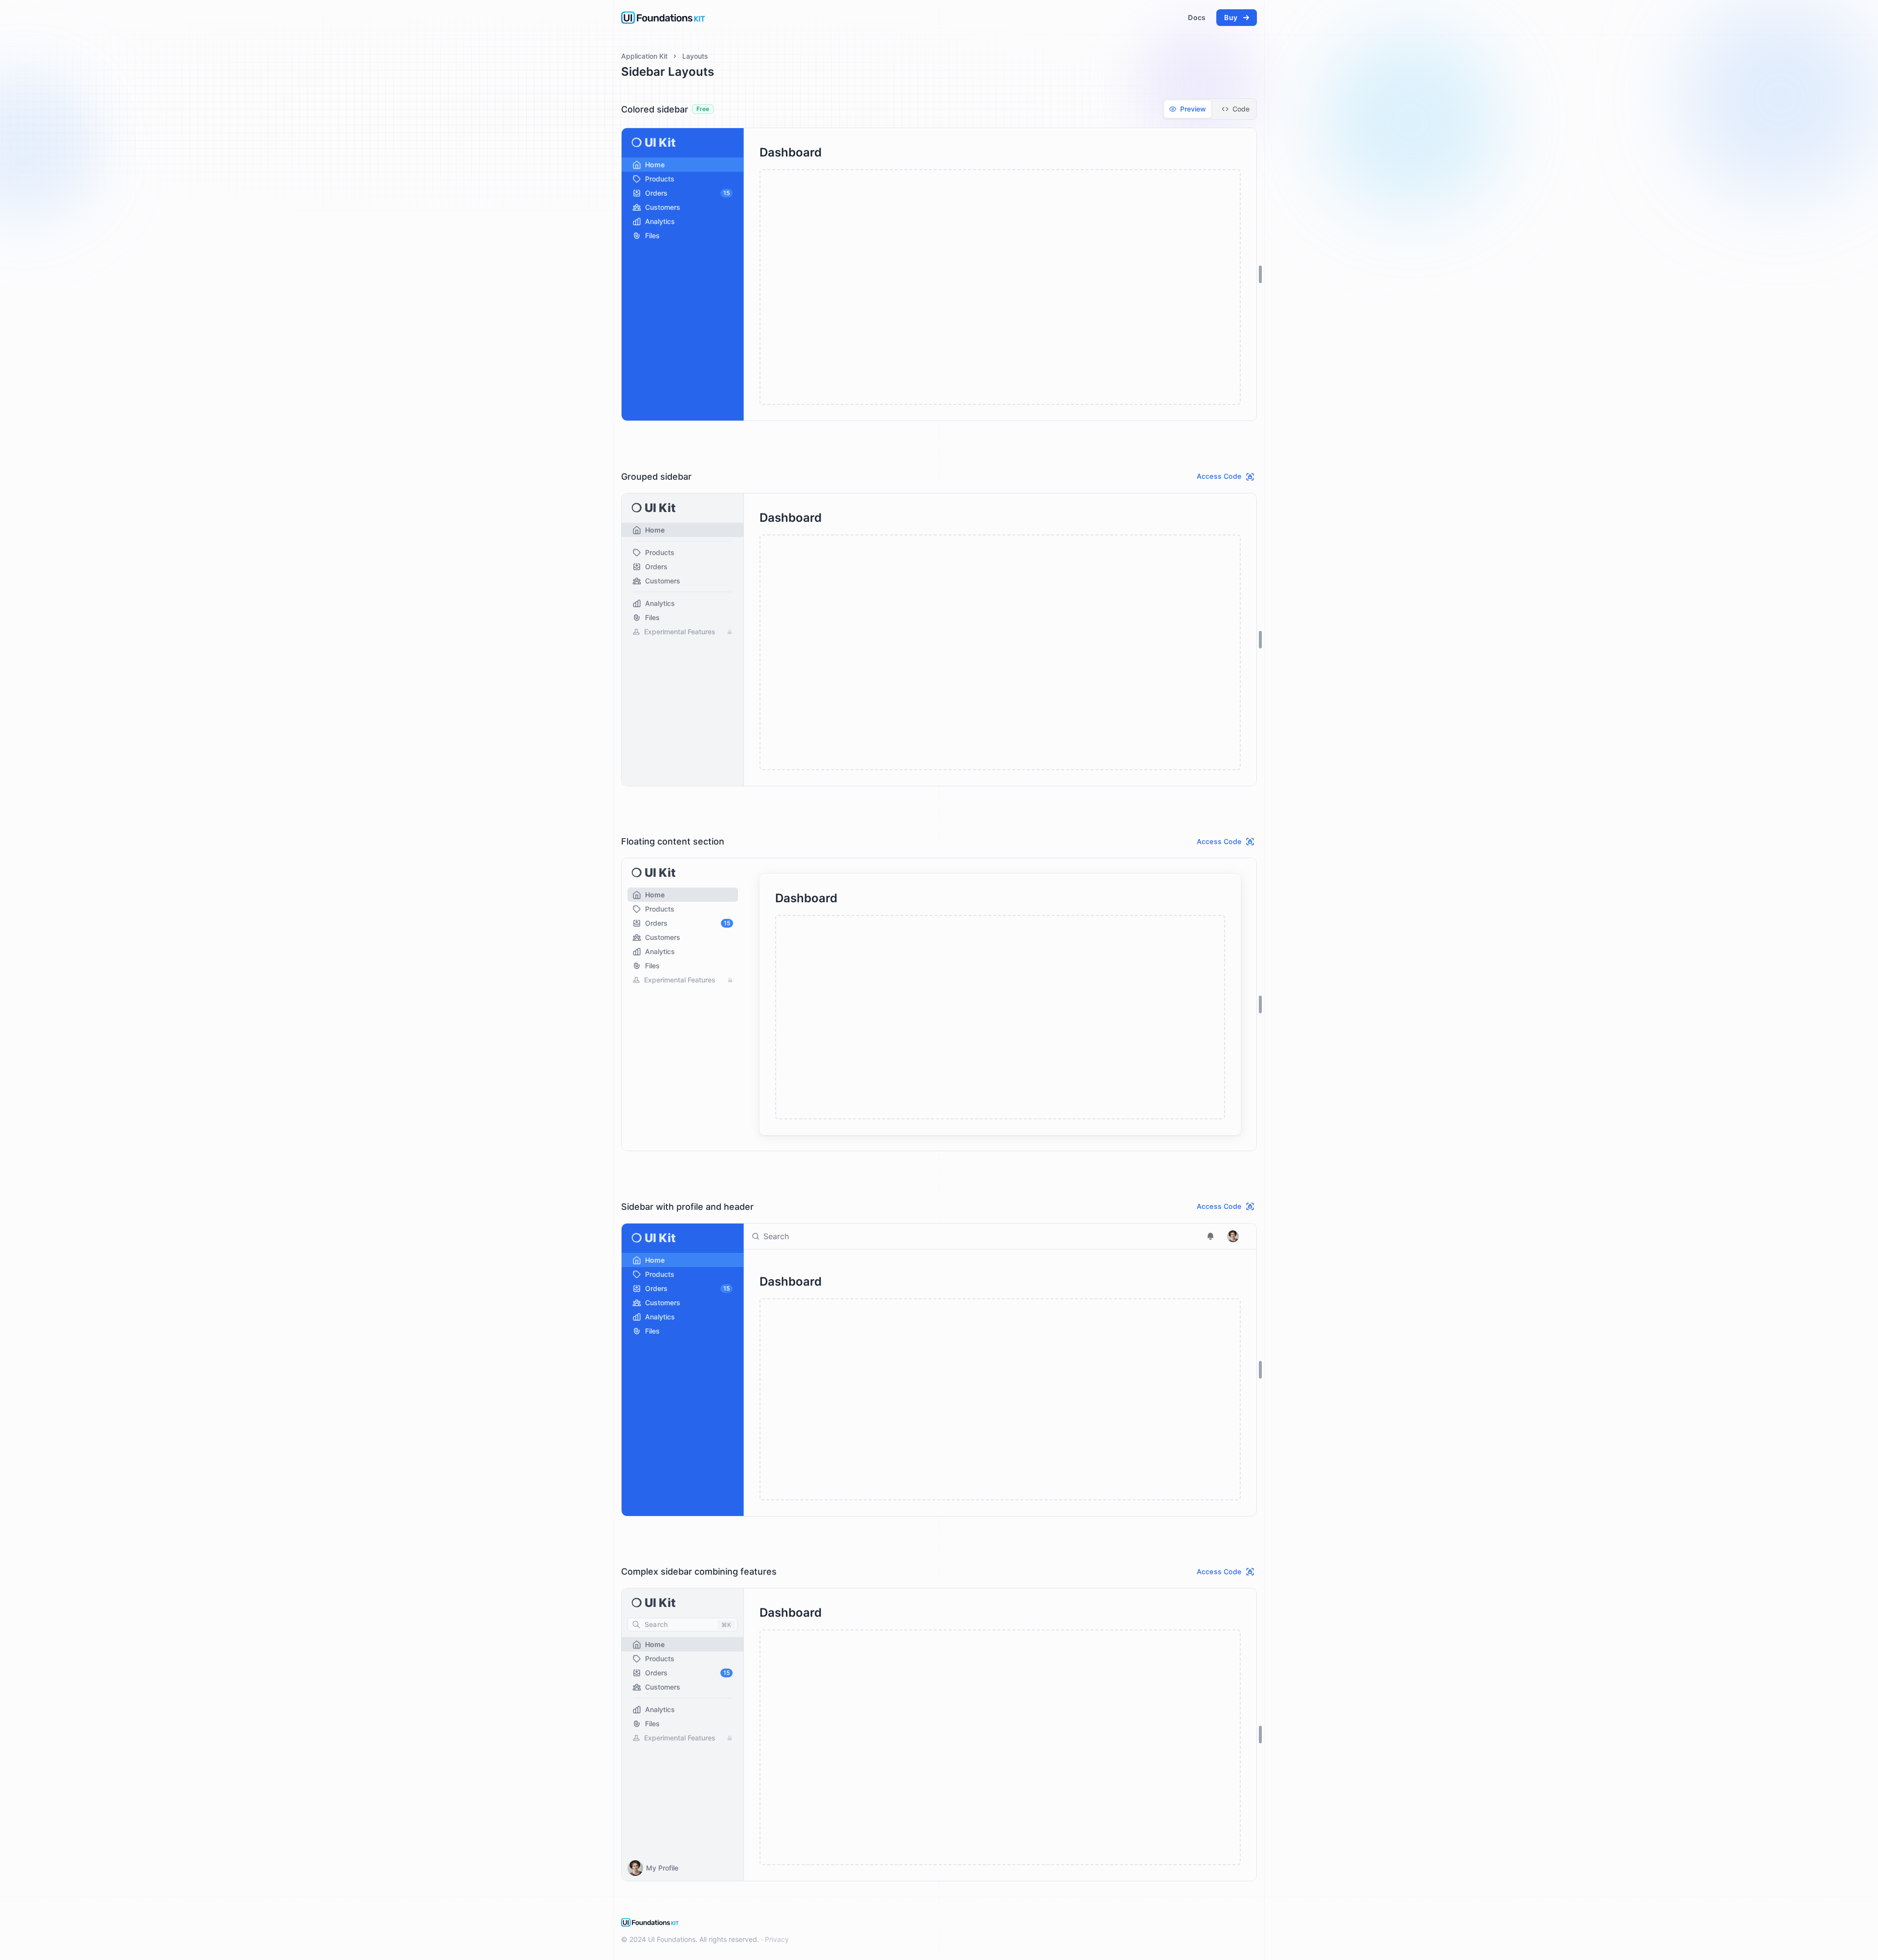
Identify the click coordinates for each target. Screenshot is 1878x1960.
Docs (1197, 17)
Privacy (777, 1939)
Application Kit (644, 56)
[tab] (1188, 109)
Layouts (695, 56)
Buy (1231, 17)
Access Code (1219, 476)
